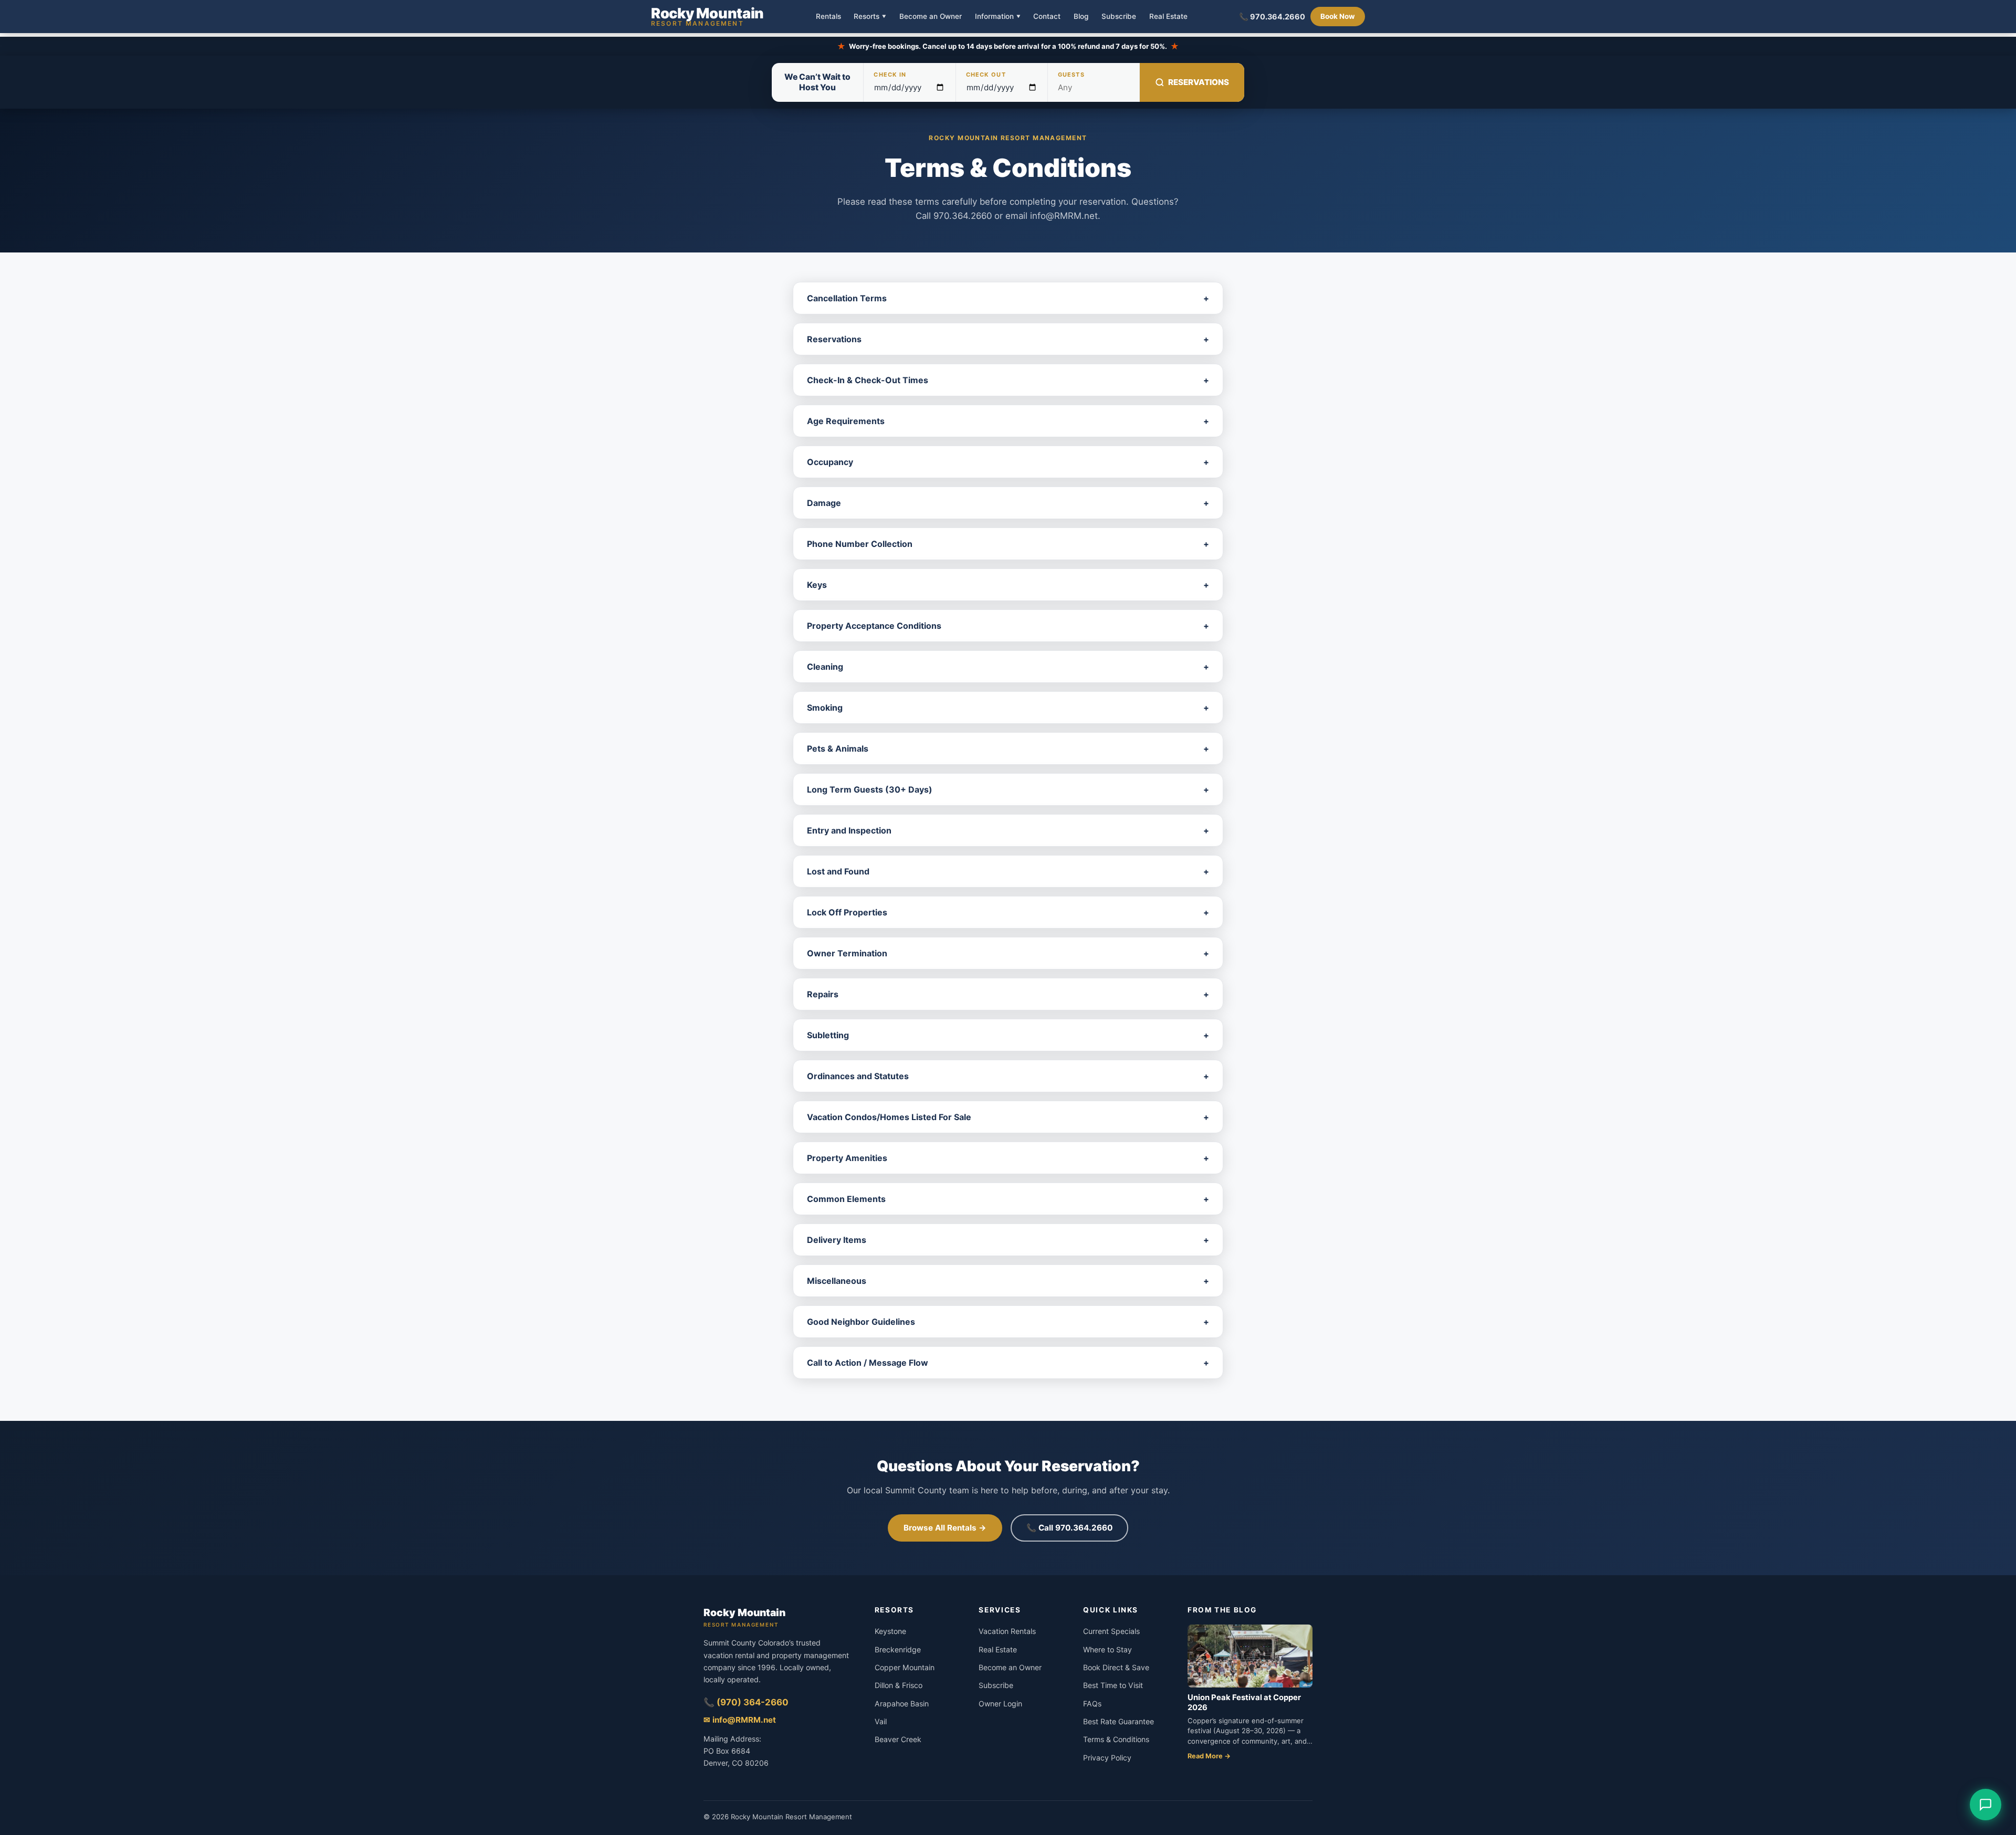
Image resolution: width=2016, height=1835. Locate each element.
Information (998, 16)
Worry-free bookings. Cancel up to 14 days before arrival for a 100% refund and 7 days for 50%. (1008, 46)
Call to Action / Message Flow (1008, 1363)
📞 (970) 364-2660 (746, 1702)
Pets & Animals (1008, 748)
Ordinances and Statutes (1008, 1076)
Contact (1047, 17)
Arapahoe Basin (902, 1704)
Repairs (1008, 994)
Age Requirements (1008, 421)
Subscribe (1119, 17)
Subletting (1008, 1035)
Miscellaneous (1008, 1281)
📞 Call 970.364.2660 (1069, 1528)
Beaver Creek (898, 1739)
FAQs (1092, 1704)
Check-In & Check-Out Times (1008, 380)
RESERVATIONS (1199, 82)
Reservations (1008, 339)
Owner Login (1000, 1704)
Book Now (1338, 16)
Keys (1008, 585)
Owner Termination (1008, 953)
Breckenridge (898, 1649)
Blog (1081, 17)
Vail (881, 1721)
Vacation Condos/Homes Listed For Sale (1008, 1117)
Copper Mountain (905, 1667)
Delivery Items (1008, 1240)
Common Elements (1008, 1199)
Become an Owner (931, 17)
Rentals (828, 17)
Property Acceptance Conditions (1008, 626)
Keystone (890, 1631)
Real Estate (1168, 17)
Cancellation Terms (1008, 298)
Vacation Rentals (1007, 1631)
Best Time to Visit (1113, 1685)
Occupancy (1008, 462)
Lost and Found (1008, 871)
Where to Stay (1107, 1649)
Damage (1008, 503)
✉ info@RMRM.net (740, 1720)
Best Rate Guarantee (1119, 1721)
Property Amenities (1008, 1158)
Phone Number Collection (1008, 544)
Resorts (870, 16)
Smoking (1008, 708)
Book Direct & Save (1116, 1667)
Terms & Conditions (1116, 1739)
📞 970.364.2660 (1272, 17)
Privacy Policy (1107, 1758)
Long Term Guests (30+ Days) (1008, 789)
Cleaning (1008, 667)
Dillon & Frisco (899, 1685)
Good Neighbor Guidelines (1008, 1322)
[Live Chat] (1986, 1805)
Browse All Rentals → (945, 1528)
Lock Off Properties (1008, 912)
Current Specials (1111, 1631)
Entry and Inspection (1008, 830)
